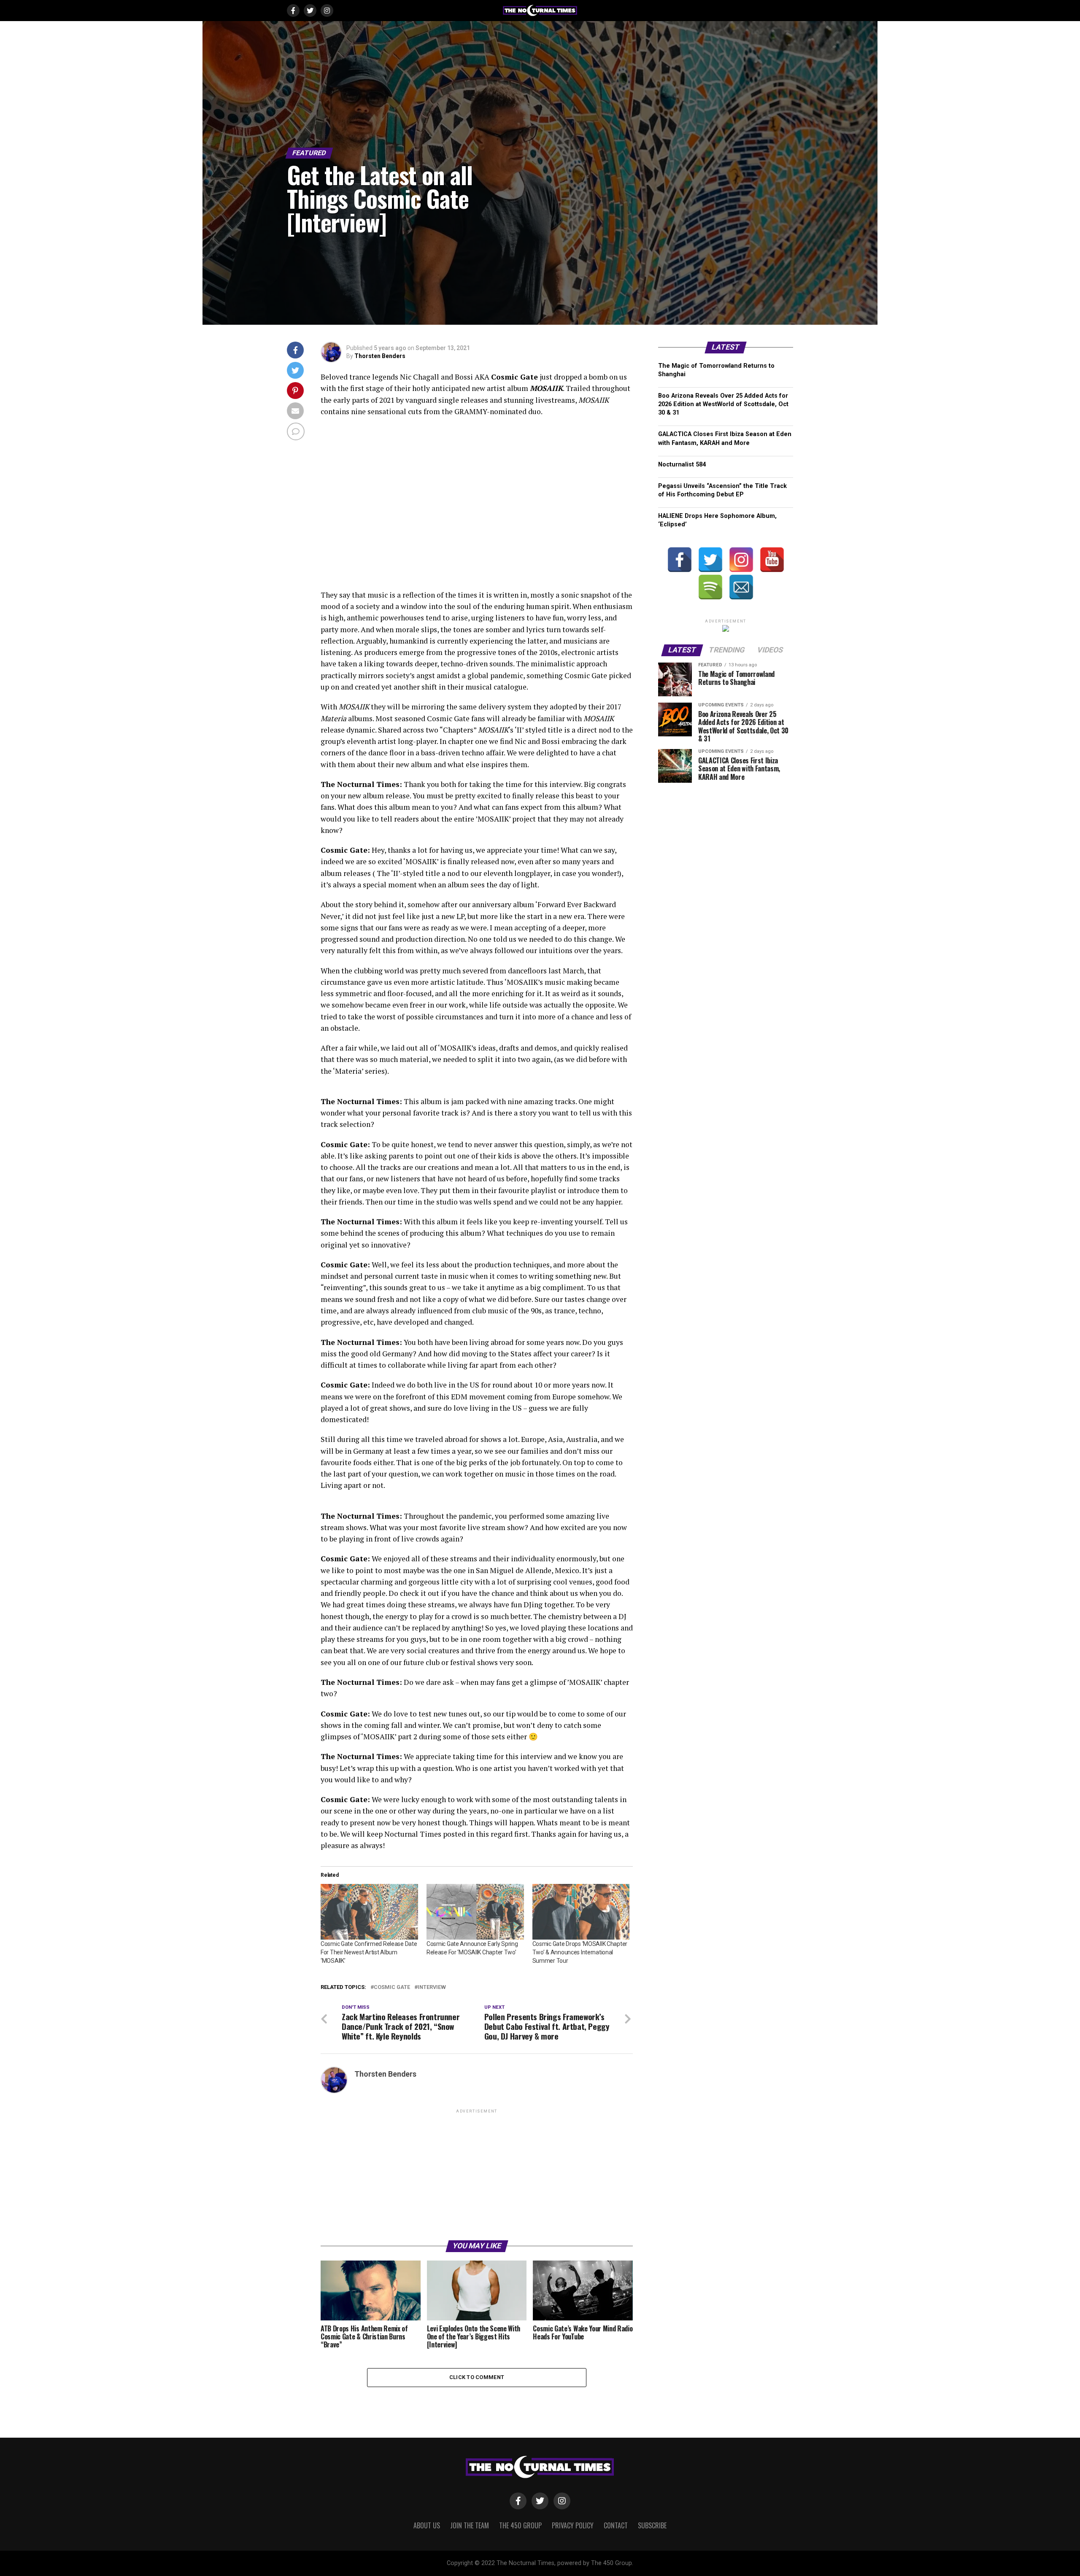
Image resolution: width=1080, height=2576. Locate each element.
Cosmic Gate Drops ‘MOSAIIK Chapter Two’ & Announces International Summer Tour (580, 1952)
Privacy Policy (573, 2525)
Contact (616, 2525)
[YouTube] (772, 560)
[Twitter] (710, 560)
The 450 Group (520, 2525)
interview (432, 1987)
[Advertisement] (477, 2174)
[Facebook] (680, 560)
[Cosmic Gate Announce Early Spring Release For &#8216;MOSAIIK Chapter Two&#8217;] (475, 1912)
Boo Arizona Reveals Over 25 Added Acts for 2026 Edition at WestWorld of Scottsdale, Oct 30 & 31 (723, 404)
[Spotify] (710, 587)
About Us (427, 2525)
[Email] (741, 587)
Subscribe (652, 2525)
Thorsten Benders (380, 356)
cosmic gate (392, 1987)
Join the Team (470, 2525)
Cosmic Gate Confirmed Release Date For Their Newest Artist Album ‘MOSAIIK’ (369, 1952)
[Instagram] (741, 560)
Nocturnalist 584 (682, 465)
